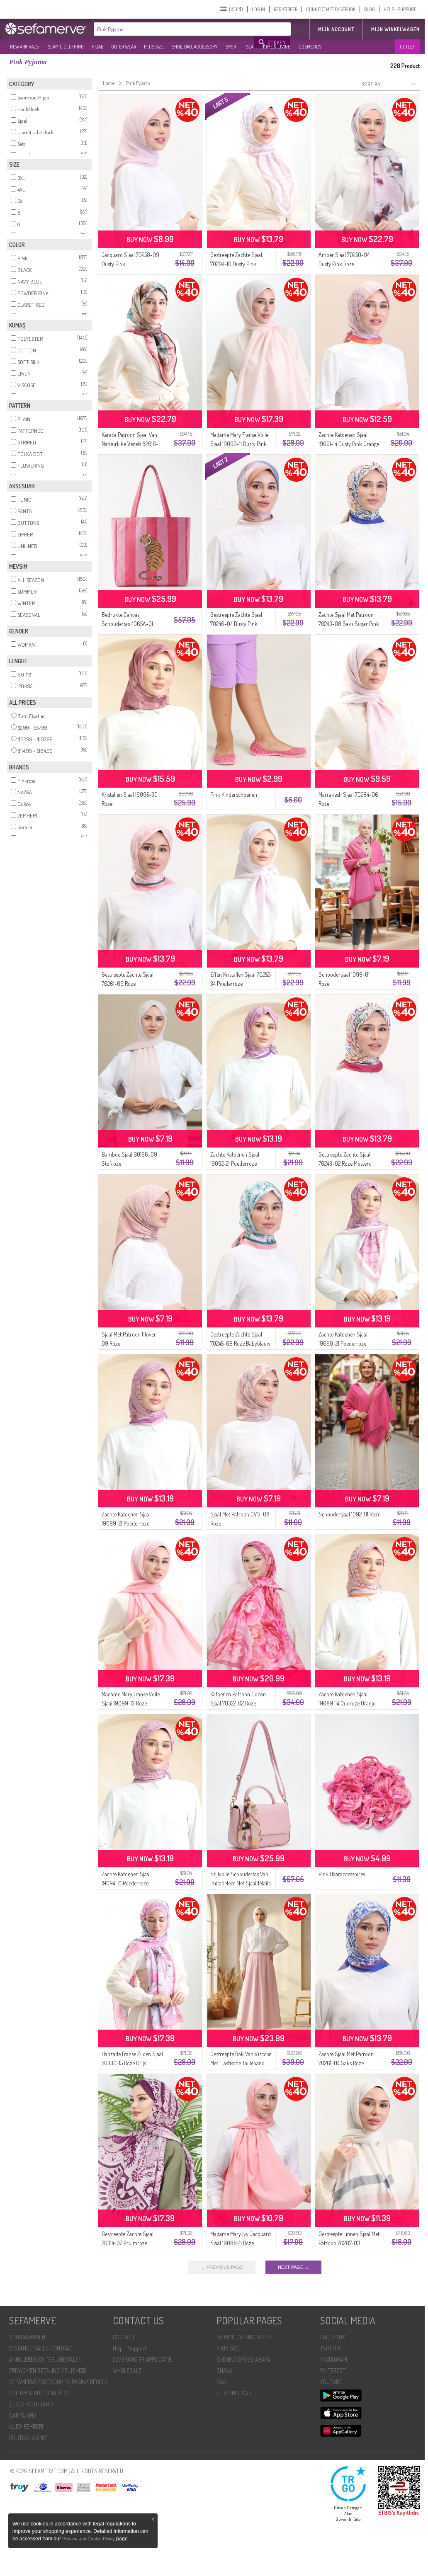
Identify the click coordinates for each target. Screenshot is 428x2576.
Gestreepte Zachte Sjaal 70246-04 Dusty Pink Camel (236, 624)
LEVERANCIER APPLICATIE (142, 2359)
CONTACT (124, 2337)
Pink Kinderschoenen (234, 794)
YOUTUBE (331, 2382)
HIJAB (97, 47)
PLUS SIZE (154, 47)
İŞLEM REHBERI (26, 2427)
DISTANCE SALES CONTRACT (42, 2348)
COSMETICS (310, 47)
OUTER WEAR (124, 47)
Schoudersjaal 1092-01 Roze (349, 1514)
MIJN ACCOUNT (336, 29)
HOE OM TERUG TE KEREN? (39, 2393)
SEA (250, 47)
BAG (221, 2382)
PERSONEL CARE (235, 2393)
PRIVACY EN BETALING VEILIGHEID (48, 2371)
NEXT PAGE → (293, 2267)
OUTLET (407, 47)
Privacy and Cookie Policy (89, 2539)
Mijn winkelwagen (395, 29)
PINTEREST (333, 2371)
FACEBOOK (333, 2337)
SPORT (232, 47)
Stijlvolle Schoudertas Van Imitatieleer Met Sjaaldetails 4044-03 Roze (240, 1883)
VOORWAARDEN (27, 2337)
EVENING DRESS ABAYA (243, 2359)
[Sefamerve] (47, 29)
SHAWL (225, 2371)
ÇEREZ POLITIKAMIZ (31, 2404)
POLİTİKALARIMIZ (28, 2438)
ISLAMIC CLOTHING (65, 47)
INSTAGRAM (334, 2359)
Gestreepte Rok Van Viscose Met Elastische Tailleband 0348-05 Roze (241, 2063)
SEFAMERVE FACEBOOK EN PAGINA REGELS (58, 2382)
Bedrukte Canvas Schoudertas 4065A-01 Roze (127, 624)
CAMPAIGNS (23, 2415)
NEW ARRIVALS (24, 47)
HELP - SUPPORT (400, 9)
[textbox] (174, 29)
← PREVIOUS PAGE (222, 2267)
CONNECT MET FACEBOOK (331, 9)
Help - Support (130, 2348)
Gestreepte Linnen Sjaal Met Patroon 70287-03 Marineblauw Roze (349, 2243)
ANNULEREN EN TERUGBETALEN (45, 2359)
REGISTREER (286, 9)
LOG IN (258, 9)
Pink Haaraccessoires (342, 1874)
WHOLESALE (127, 2371)
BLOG (370, 9)
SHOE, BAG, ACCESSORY (195, 47)
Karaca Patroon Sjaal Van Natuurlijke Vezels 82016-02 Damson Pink (130, 444)
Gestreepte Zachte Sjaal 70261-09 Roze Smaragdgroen (128, 984)
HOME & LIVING (276, 47)
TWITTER (330, 2348)
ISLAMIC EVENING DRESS (245, 2337)
